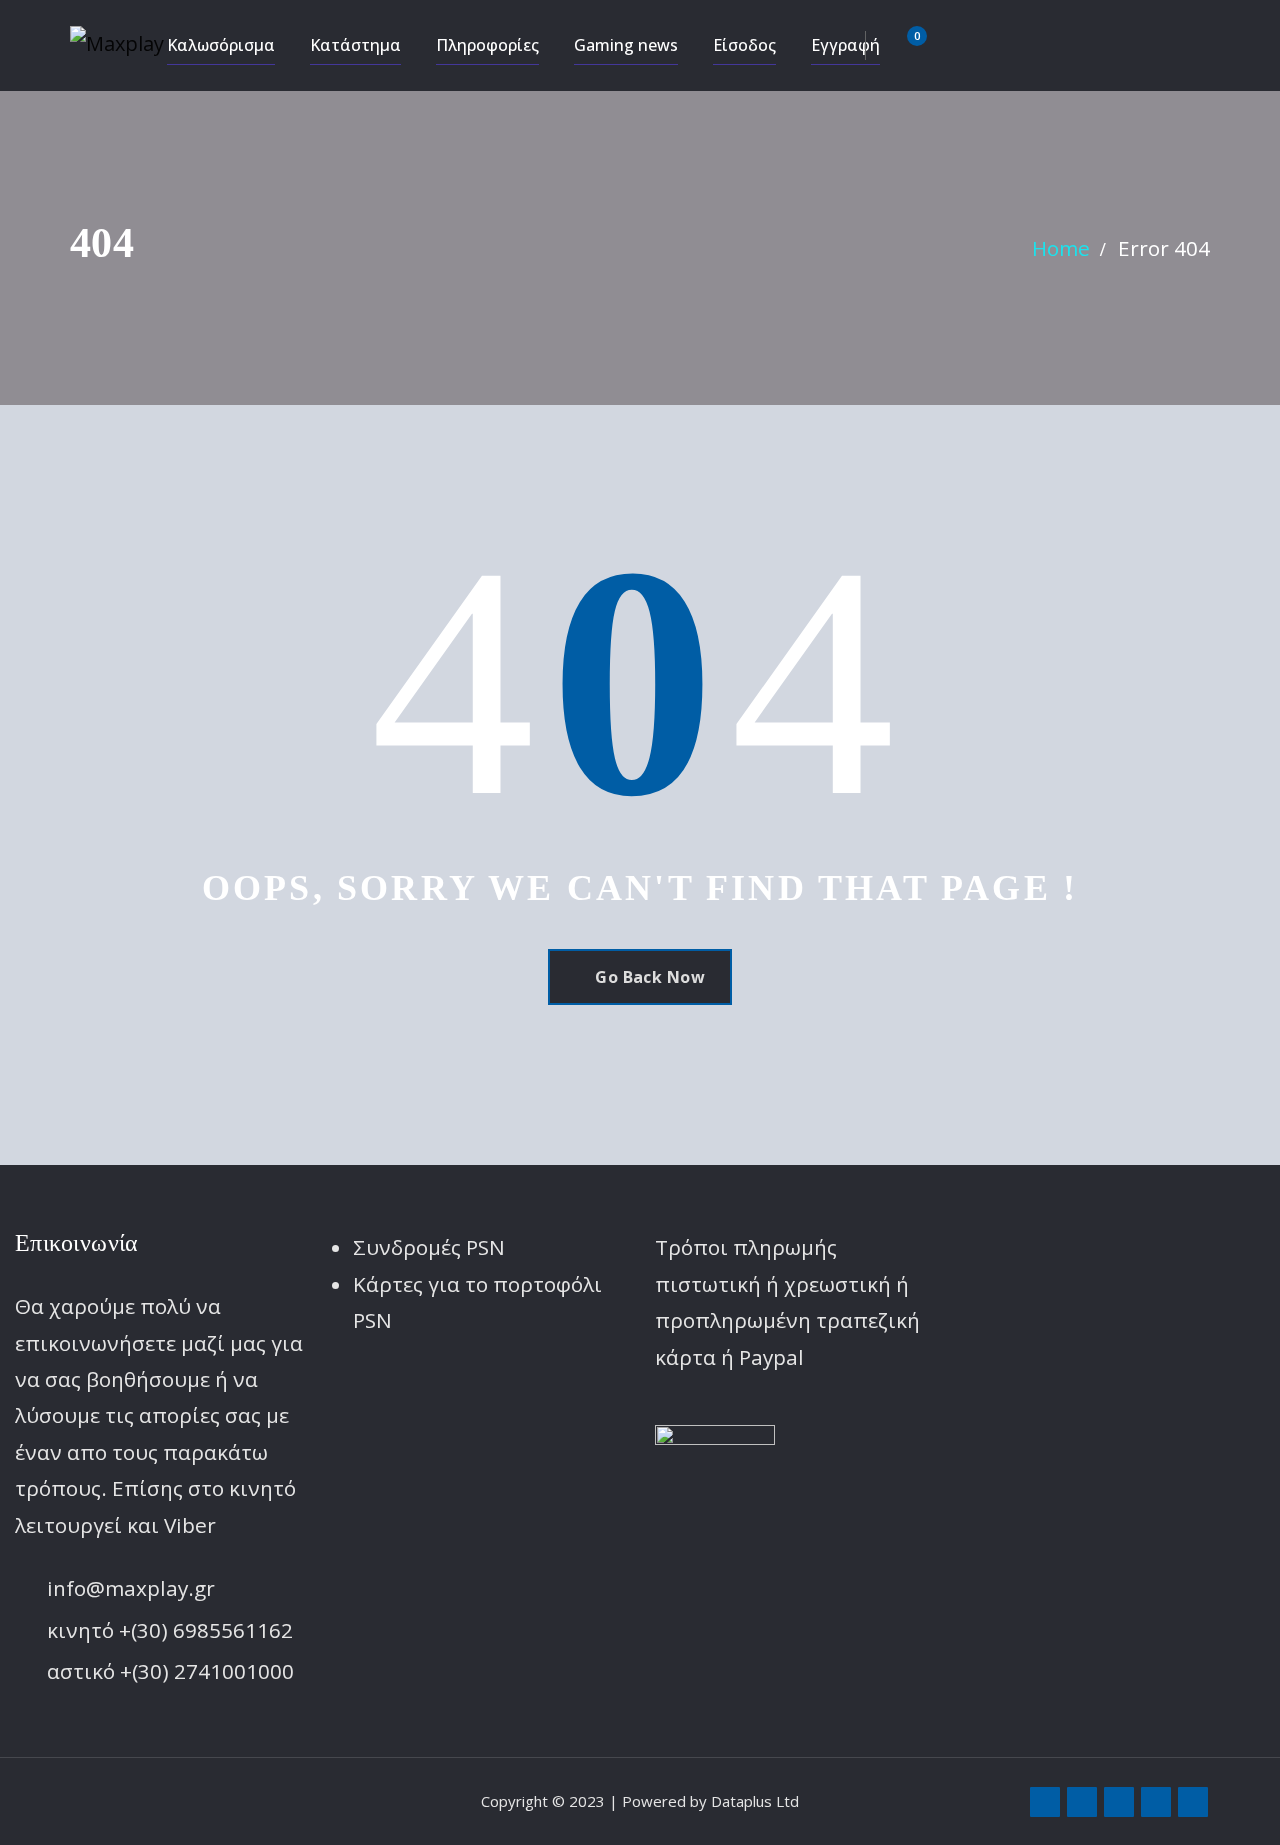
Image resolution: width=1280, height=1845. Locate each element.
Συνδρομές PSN (429, 1247)
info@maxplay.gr (131, 1588)
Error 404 (1164, 248)
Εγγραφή (845, 45)
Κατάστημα (355, 45)
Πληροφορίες (487, 45)
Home (1061, 248)
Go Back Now (650, 977)
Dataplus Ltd (755, 1801)
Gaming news (626, 45)
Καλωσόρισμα (221, 45)
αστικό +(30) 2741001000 (170, 1671)
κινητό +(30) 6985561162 (170, 1630)
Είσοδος (744, 45)
